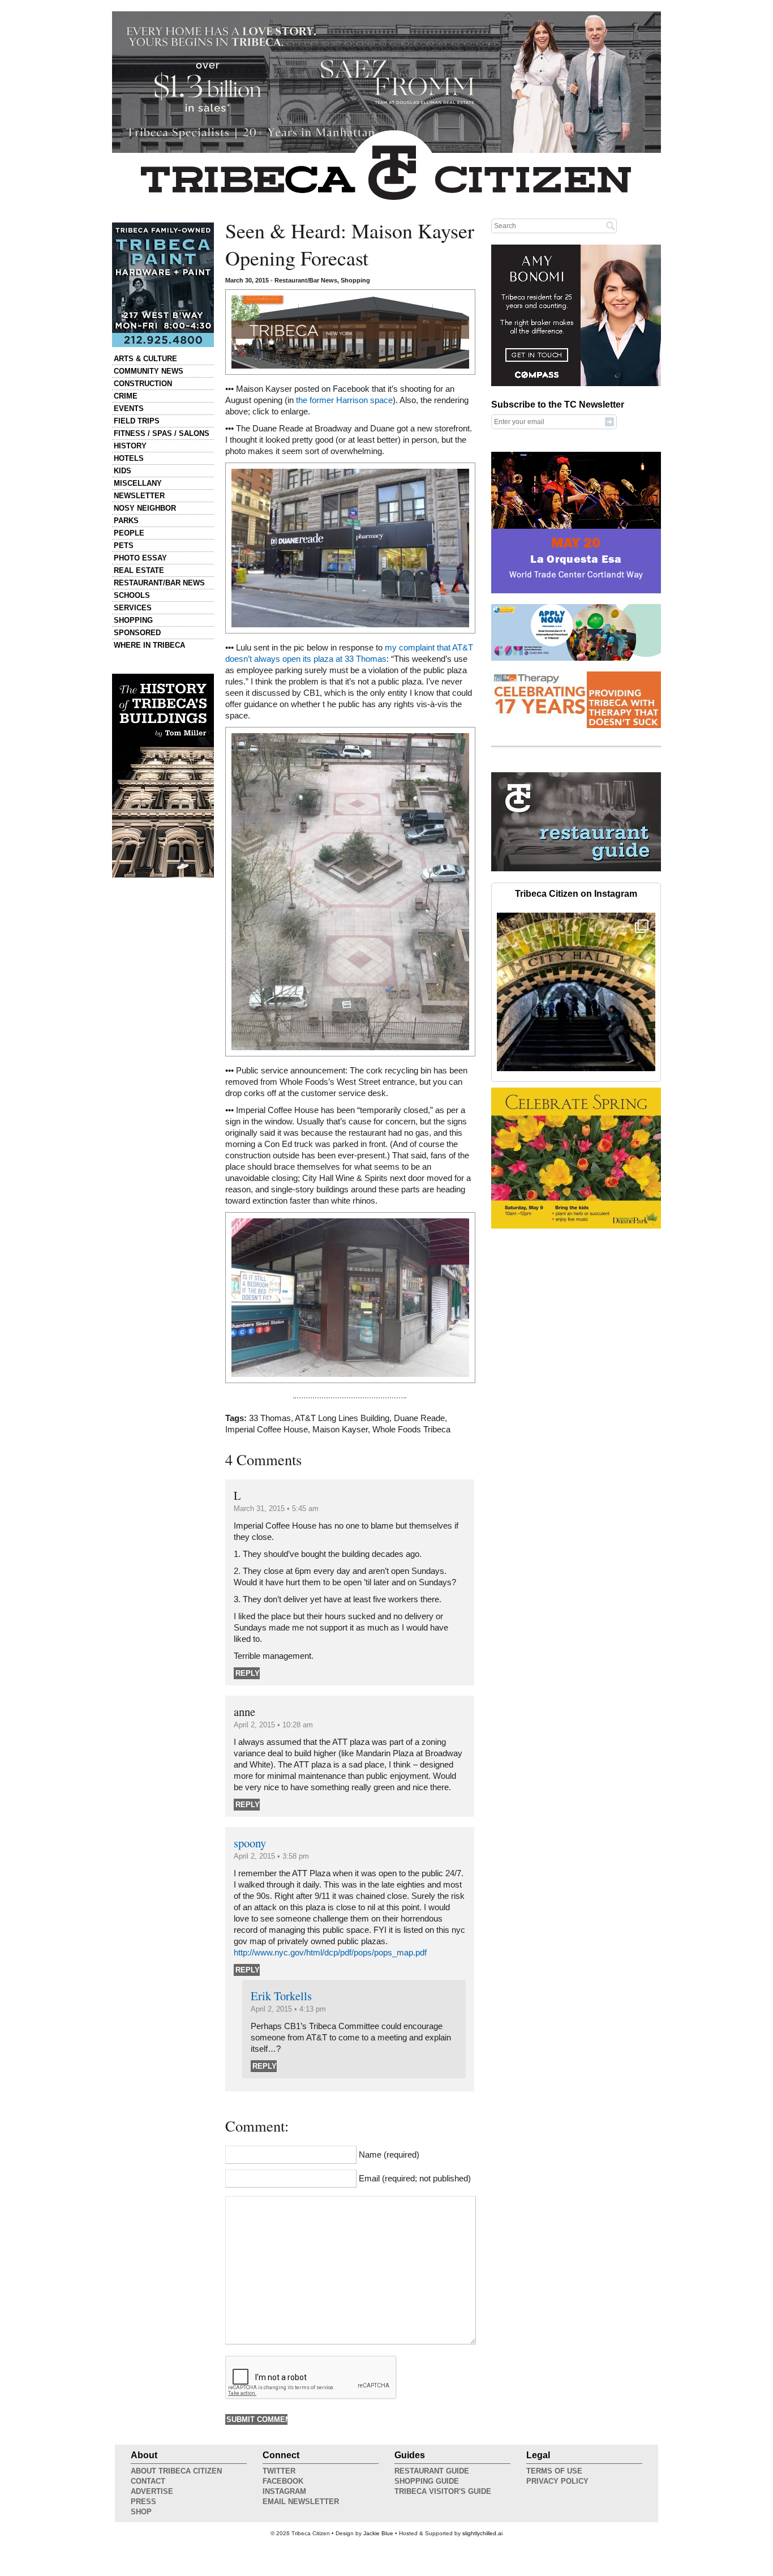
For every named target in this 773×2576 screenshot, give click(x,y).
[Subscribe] (609, 421)
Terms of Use (554, 2471)
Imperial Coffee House (267, 1430)
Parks (126, 521)
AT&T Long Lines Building (342, 1418)
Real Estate (139, 570)
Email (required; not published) (415, 2179)
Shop (141, 2512)
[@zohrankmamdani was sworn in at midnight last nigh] (576, 992)
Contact (148, 2481)
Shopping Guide (427, 2481)
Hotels (129, 458)
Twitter (279, 2471)
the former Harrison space (344, 400)
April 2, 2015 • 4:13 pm (288, 2009)
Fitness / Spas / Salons (162, 433)
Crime (126, 396)
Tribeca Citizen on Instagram (576, 894)
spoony (250, 1843)
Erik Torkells (281, 1996)
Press (143, 2502)
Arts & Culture (145, 359)
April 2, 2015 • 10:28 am (273, 1725)
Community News (149, 371)
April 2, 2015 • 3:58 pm (271, 1856)
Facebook (283, 2481)
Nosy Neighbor (145, 508)
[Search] (611, 225)
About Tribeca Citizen (176, 2471)
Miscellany (138, 483)
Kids (123, 471)
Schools (132, 595)
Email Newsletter (301, 2502)
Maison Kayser (340, 1430)
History (130, 446)
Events (129, 408)
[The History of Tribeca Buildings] (163, 776)
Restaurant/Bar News (159, 583)
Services (133, 608)
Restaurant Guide (432, 2471)
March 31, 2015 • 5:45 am (276, 1509)
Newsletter (139, 496)
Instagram (284, 2491)
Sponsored (137, 633)
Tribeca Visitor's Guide (443, 2491)
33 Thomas (270, 1418)
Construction (143, 384)
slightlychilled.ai (482, 2533)
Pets (124, 545)
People (129, 533)
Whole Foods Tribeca (411, 1430)
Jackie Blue (378, 2533)
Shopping (133, 620)
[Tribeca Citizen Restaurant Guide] (576, 869)
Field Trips (137, 421)
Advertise (152, 2491)
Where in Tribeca (149, 645)
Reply (248, 1673)
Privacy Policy (557, 2481)
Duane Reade (419, 1418)
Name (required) (389, 2155)
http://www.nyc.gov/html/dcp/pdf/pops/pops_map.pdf (330, 1953)
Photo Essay (140, 558)
